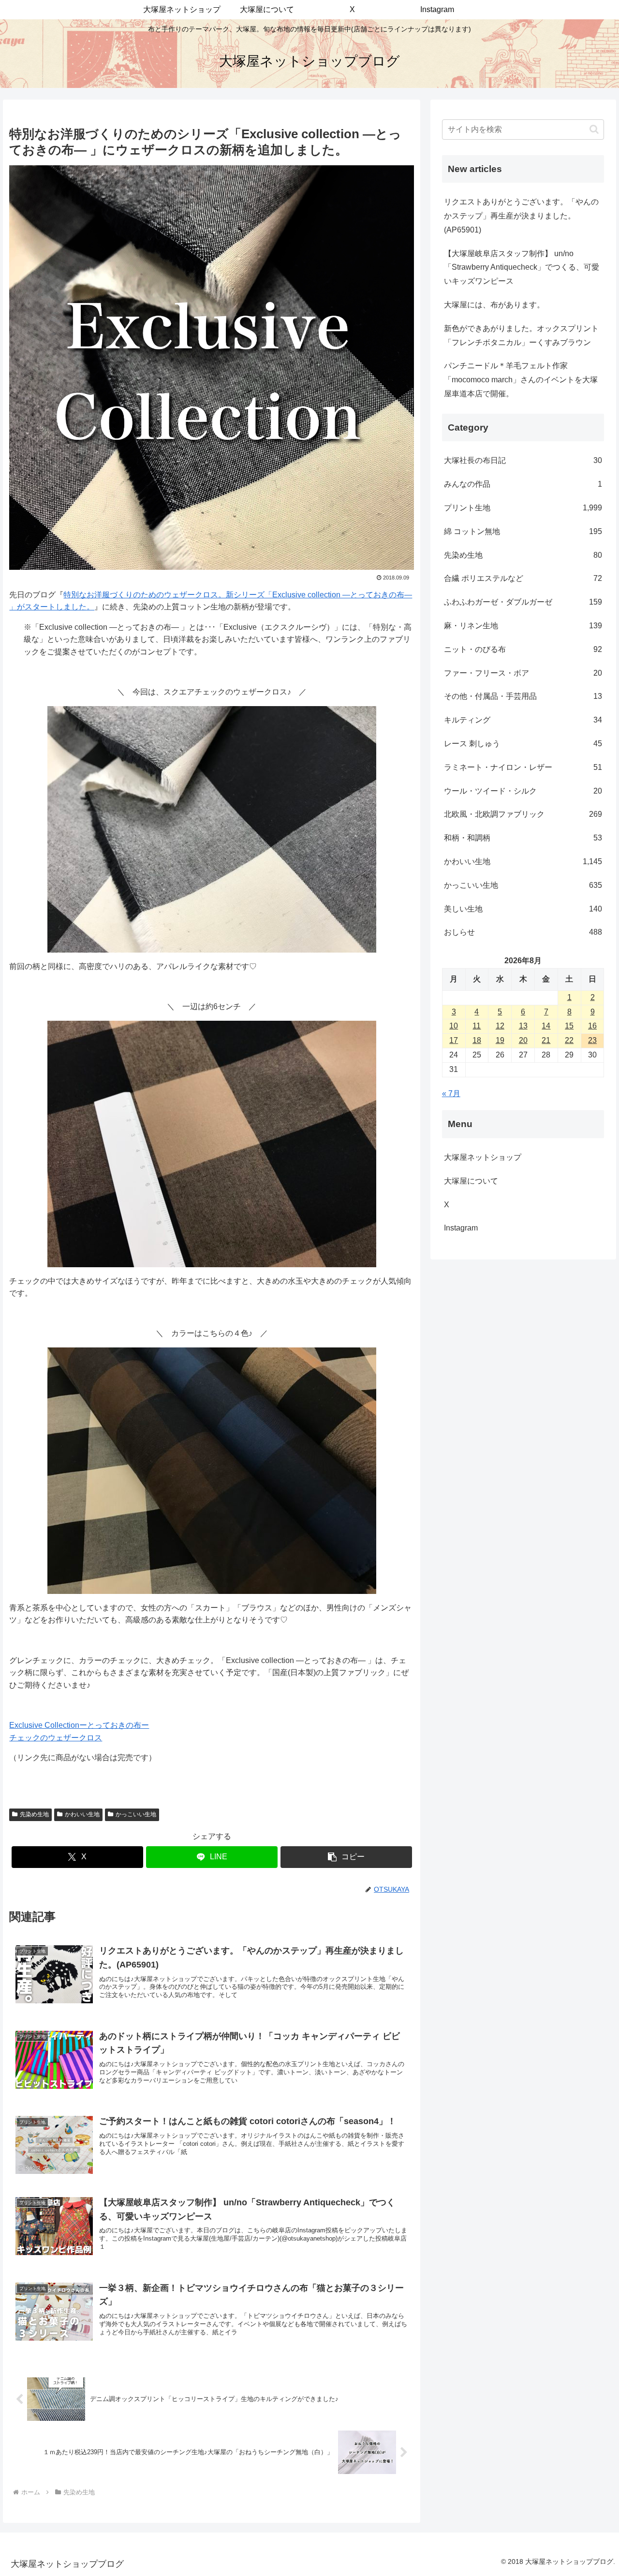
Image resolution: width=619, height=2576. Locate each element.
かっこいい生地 (136, 1814)
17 (454, 1040)
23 (592, 1040)
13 (523, 1026)
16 (592, 1026)
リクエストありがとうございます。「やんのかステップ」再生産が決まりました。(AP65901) (521, 216)
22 (569, 1040)
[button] (346, 1857)
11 (477, 1026)
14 (546, 1026)
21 (546, 1040)
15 (569, 1026)
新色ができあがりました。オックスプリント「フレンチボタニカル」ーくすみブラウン (521, 335)
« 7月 (451, 1093)
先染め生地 (34, 1814)
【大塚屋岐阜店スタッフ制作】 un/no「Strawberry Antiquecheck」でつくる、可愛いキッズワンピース (522, 268)
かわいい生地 (82, 1814)
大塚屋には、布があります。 (494, 305)
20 (523, 1040)
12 (500, 1026)
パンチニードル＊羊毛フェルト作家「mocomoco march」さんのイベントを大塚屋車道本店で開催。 (521, 380)
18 (477, 1040)
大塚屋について (479, 1181)
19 (500, 1040)
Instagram (469, 1228)
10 (454, 1026)
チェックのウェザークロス (56, 1738)
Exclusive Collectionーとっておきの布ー (79, 1725)
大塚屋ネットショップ (483, 1157)
